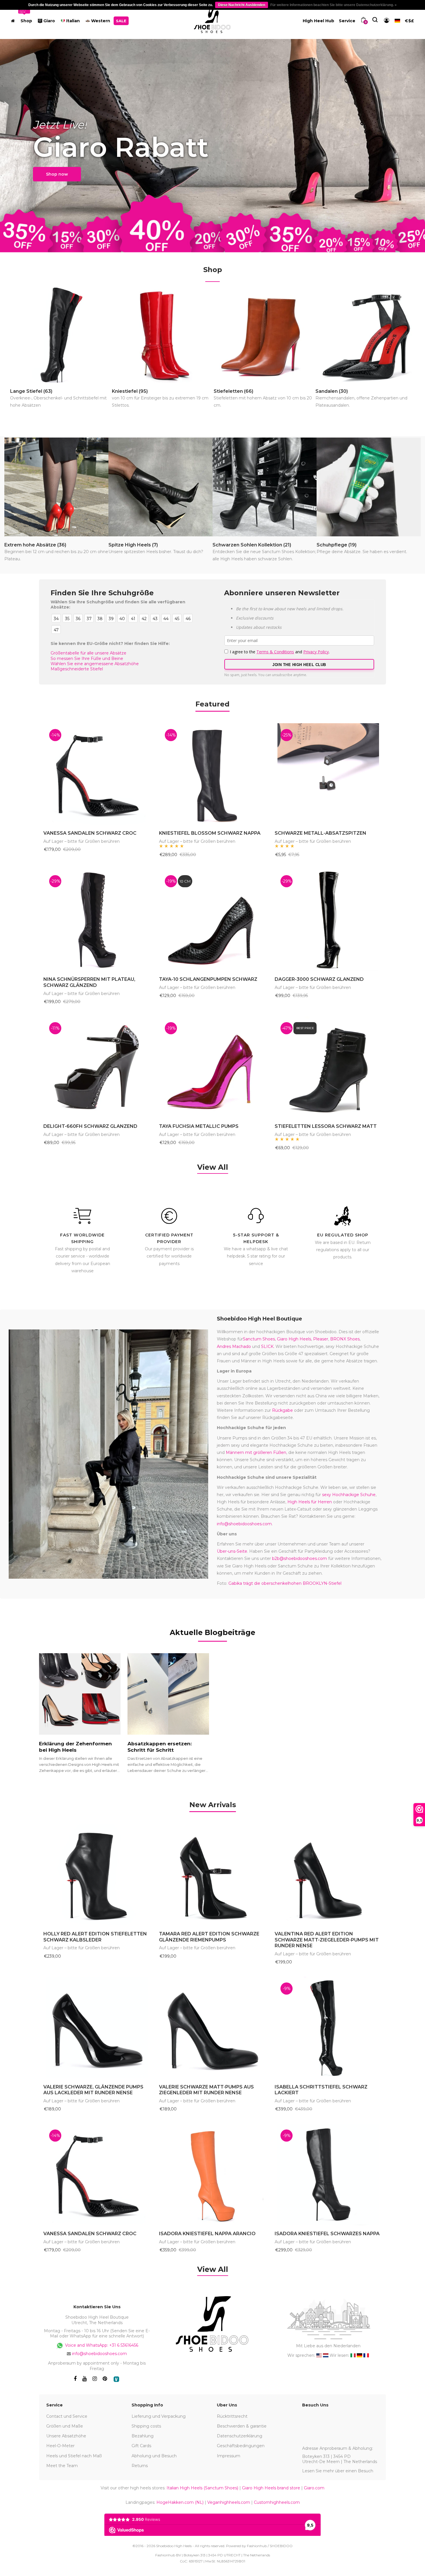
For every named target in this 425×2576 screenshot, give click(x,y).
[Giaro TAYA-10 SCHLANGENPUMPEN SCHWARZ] (212, 920)
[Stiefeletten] (264, 335)
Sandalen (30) (361, 398)
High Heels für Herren (310, 1502)
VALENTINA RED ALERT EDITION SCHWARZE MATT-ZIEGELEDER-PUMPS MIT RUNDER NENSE (327, 1940)
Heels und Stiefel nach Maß (74, 2456)
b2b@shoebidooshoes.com (300, 1558)
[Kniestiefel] (162, 335)
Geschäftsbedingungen (241, 2446)
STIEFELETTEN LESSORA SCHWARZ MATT (326, 1126)
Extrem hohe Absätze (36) (56, 552)
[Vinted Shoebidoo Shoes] (116, 2379)
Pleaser (321, 1339)
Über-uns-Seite (232, 1551)
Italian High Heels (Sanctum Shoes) (202, 2488)
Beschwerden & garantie (242, 2426)
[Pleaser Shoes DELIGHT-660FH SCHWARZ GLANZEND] (97, 1067)
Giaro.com (314, 2488)
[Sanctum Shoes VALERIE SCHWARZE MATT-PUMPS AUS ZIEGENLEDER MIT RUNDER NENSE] (212, 2028)
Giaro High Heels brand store (271, 2488)
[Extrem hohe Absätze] (56, 487)
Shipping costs (146, 2426)
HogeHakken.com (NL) (180, 2502)
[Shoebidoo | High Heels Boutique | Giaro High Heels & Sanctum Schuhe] (212, 19)
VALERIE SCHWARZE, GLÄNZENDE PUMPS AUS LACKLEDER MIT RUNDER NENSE (93, 2090)
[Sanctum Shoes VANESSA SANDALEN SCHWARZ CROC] (97, 774)
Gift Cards (141, 2446)
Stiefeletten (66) (263, 398)
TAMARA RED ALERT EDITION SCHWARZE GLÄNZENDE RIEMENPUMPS (209, 1937)
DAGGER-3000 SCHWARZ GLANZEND (319, 979)
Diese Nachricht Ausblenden (242, 5)
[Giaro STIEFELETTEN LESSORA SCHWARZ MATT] (328, 1067)
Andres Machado (234, 1346)
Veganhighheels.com (229, 2502)
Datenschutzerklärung (240, 2436)
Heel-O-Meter (60, 2446)
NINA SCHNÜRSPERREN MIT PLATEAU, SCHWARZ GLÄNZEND (89, 982)
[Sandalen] (366, 335)
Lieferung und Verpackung (159, 2416)
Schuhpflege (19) (362, 548)
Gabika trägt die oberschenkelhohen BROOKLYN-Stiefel (285, 1583)
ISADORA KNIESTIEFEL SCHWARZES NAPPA (327, 2234)
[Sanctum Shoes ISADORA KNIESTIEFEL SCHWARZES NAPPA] (328, 2175)
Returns (140, 2466)
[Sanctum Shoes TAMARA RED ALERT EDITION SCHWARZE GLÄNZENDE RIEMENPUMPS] (212, 1874)
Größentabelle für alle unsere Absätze (88, 653)
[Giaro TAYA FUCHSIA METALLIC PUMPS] (212, 1067)
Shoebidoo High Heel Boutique (259, 1319)
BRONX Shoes (345, 1339)
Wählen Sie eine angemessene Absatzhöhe (95, 664)
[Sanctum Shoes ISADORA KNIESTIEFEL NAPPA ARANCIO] (212, 2175)
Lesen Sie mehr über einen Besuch (338, 2471)
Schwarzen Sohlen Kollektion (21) (264, 552)
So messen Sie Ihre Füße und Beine (87, 659)
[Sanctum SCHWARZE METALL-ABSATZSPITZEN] (328, 774)
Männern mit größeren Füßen (256, 1452)
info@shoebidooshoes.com (244, 1524)
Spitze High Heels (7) (156, 548)
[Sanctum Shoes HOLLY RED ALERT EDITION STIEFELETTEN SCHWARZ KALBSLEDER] (97, 1874)
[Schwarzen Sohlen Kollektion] (265, 487)
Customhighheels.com (277, 2502)
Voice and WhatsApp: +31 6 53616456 (101, 2345)
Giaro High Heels (294, 1339)
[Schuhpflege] (369, 487)
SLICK (267, 1346)
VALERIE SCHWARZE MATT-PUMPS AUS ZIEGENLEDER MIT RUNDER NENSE (206, 2090)
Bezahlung (143, 2436)
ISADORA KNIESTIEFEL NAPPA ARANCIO (207, 2234)
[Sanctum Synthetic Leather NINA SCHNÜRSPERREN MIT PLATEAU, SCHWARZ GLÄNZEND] (97, 920)
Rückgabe (282, 1410)
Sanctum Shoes (259, 1339)
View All (213, 1167)
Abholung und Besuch (154, 2456)
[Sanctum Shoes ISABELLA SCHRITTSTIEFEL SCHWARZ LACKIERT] (328, 2028)
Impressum (229, 2456)
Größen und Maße (65, 2426)
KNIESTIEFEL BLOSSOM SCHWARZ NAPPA (210, 833)
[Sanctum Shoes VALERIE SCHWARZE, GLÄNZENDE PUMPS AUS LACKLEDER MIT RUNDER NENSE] (97, 2028)
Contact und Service (67, 2416)
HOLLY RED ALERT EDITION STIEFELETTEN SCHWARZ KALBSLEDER (95, 1937)
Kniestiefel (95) (160, 398)
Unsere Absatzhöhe (66, 2436)
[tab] (213, 1805)
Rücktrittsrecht (232, 2416)
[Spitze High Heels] (160, 487)
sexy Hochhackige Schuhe (349, 1495)
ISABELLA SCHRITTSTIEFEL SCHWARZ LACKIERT (321, 2090)
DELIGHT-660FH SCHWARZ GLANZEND (90, 1126)
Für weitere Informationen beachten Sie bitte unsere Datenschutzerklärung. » (333, 5)
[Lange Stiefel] (60, 335)
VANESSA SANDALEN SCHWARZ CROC (90, 833)
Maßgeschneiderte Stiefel (77, 669)
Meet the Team (62, 2466)
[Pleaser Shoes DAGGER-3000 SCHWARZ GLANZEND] (328, 920)
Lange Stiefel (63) (58, 398)
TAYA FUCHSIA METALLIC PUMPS (199, 1126)
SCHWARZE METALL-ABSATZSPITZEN (320, 833)
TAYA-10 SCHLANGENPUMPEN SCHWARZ (208, 979)
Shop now (57, 174)
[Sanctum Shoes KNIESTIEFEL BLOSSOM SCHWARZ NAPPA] (212, 774)
